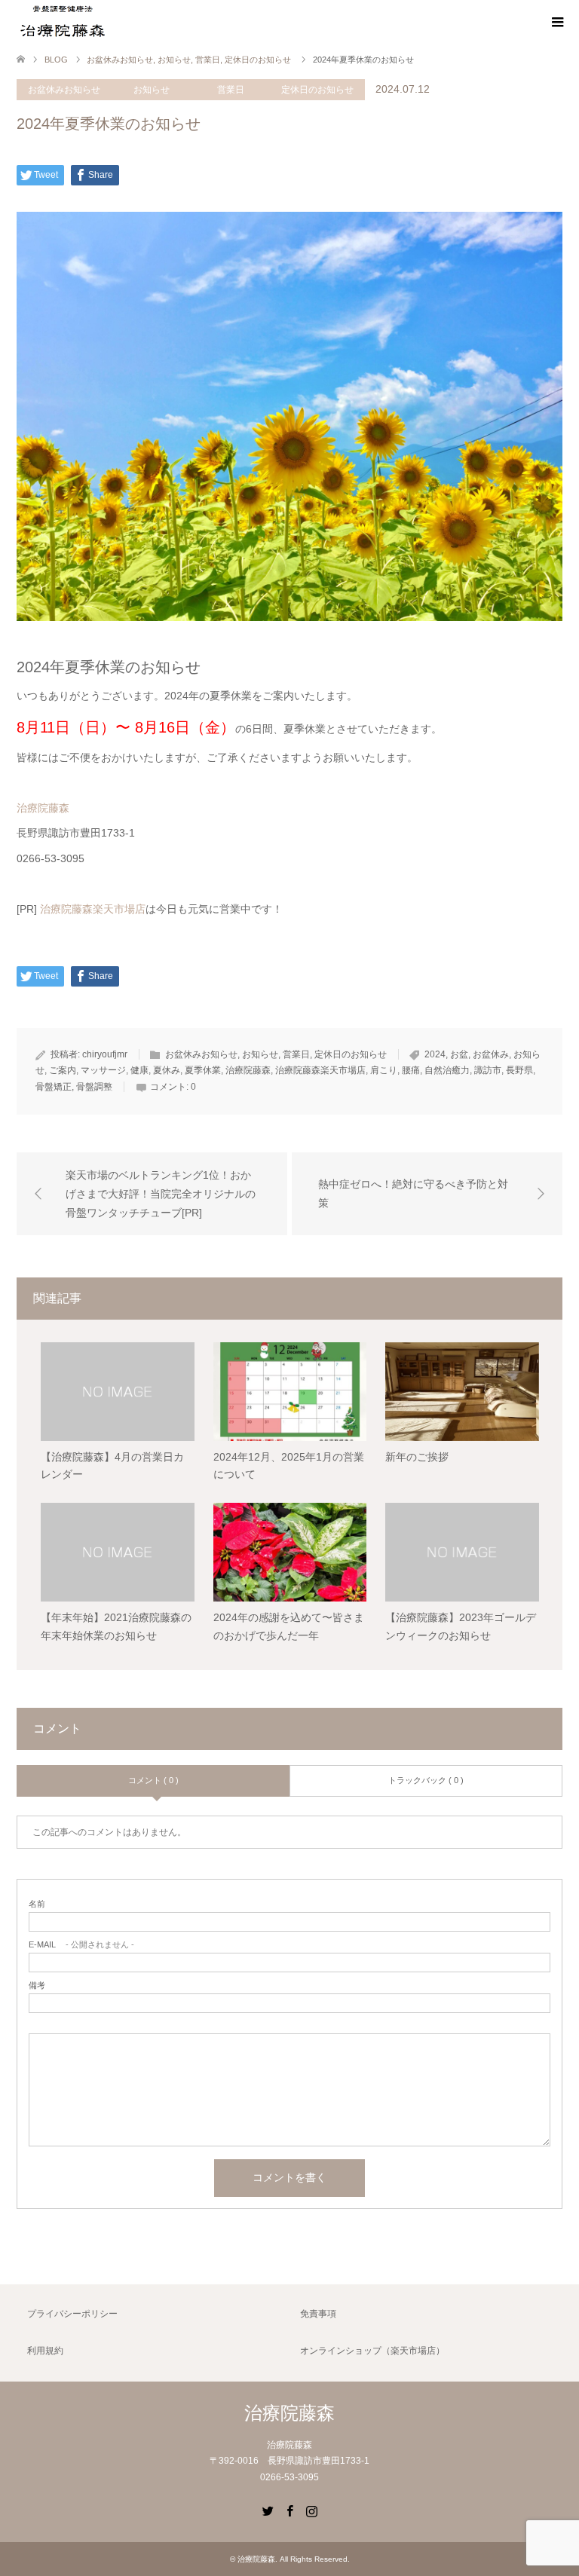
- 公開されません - (81, 1945)
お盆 (459, 1054)
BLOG (56, 60)
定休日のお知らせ (317, 90)
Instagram (311, 2510)
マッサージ (103, 1070)
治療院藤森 (43, 808)
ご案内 (63, 1070)
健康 (139, 1070)
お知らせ (152, 90)
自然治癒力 (447, 1070)
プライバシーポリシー (72, 2314)
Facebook (289, 2510)
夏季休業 (203, 1070)
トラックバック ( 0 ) (426, 1780)
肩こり (384, 1070)
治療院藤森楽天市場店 (93, 909)
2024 (435, 1054)
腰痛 (411, 1070)
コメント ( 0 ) (153, 1780)
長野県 (519, 1070)
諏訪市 (488, 1070)
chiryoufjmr (105, 1054)
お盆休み (491, 1054)
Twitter (268, 2510)
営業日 (231, 90)
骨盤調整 (94, 1087)
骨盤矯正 (54, 1087)
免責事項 (318, 2314)
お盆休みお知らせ (64, 90)
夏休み (167, 1070)
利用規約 (45, 2351)
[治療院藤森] (62, 22)
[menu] (556, 23)
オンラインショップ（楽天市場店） (372, 2351)
